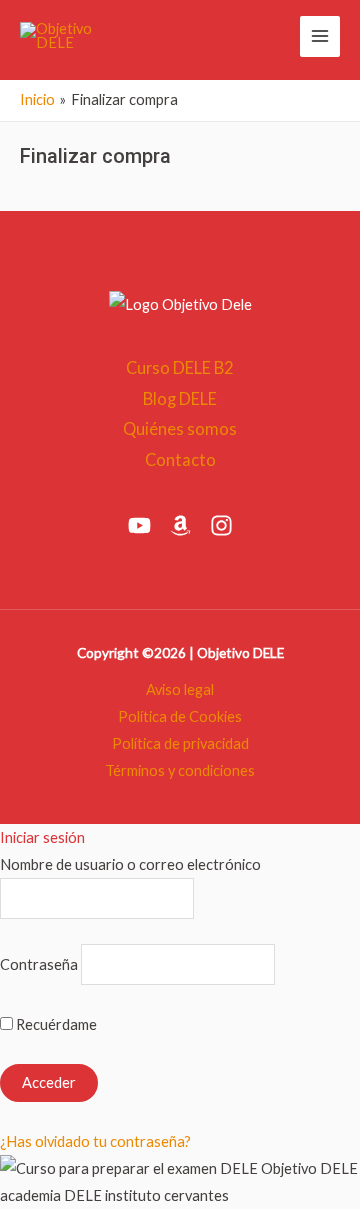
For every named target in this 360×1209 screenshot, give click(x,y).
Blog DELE (180, 398)
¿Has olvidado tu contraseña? (95, 1141)
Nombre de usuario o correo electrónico (130, 864)
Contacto (180, 459)
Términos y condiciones (180, 770)
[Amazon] (180, 525)
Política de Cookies (180, 716)
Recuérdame (55, 1024)
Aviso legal (180, 689)
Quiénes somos (180, 428)
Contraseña (39, 964)
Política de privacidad (180, 743)
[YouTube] (139, 525)
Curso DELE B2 (180, 367)
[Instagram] (221, 525)
